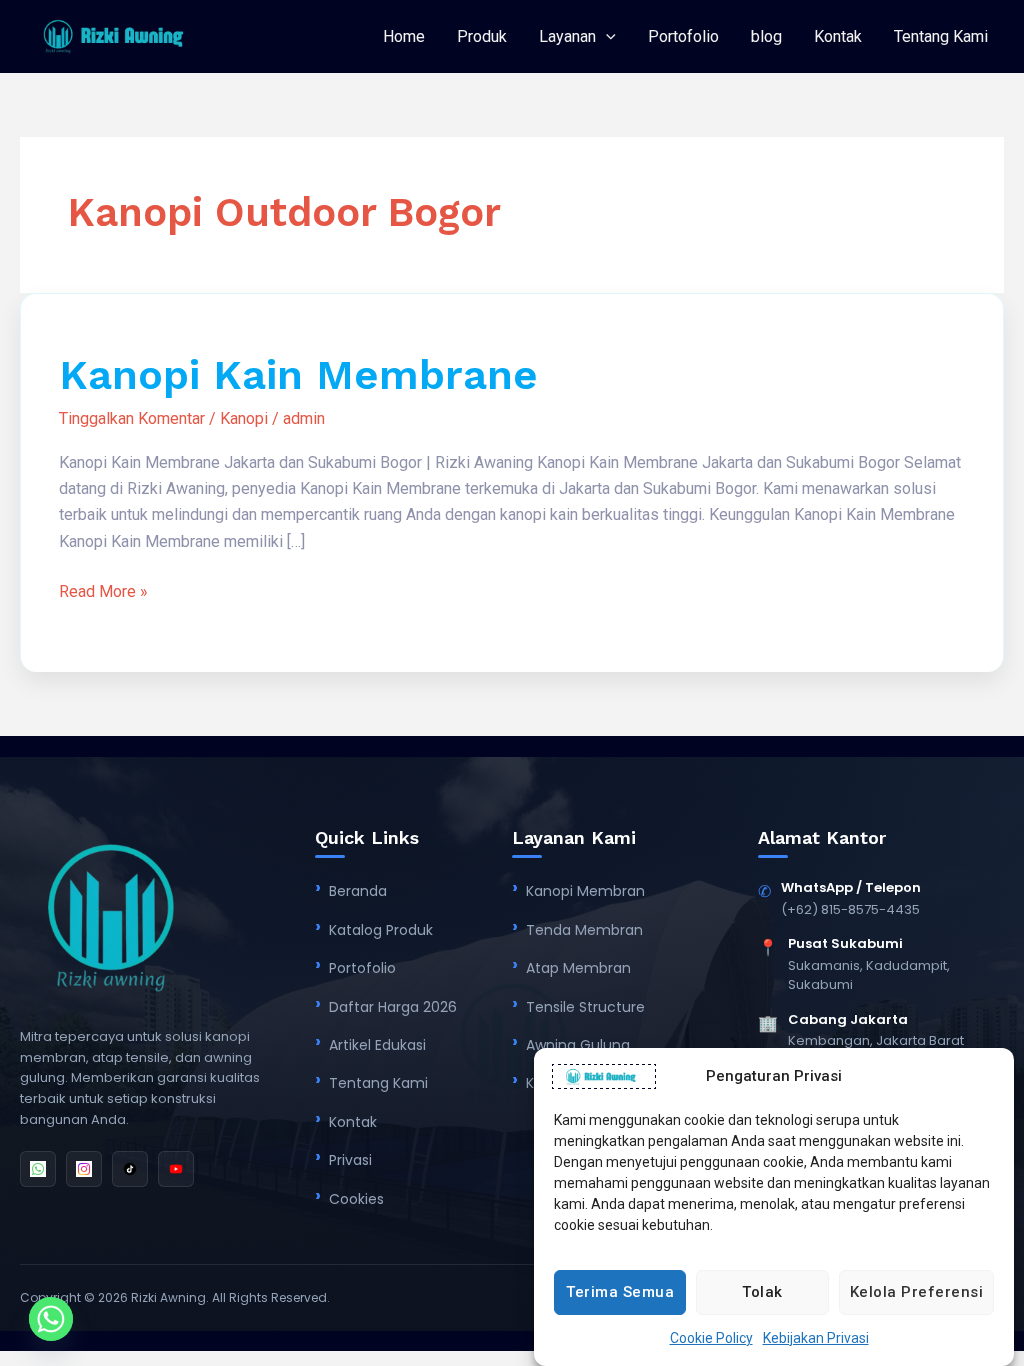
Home (404, 36)
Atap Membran (578, 968)
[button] (606, 37)
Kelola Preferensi (917, 1292)
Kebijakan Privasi (816, 1338)
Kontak (838, 36)
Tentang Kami (941, 36)
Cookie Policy (711, 1338)
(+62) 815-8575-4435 (850, 909)
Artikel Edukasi (377, 1045)
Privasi (350, 1160)
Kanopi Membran (585, 891)
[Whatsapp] (51, 1319)
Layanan (567, 36)
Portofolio (683, 36)
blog (766, 36)
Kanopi (244, 418)
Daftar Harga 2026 (393, 1007)
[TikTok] (130, 1169)
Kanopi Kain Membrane (298, 374)
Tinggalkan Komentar (132, 418)
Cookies (356, 1199)
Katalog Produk (381, 930)
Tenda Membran (584, 930)
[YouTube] (176, 1169)
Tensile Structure (585, 1007)
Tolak (762, 1292)
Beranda (358, 891)
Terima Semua (620, 1292)
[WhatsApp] (38, 1169)
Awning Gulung (578, 1045)
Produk (482, 36)
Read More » (103, 590)
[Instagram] (84, 1169)
